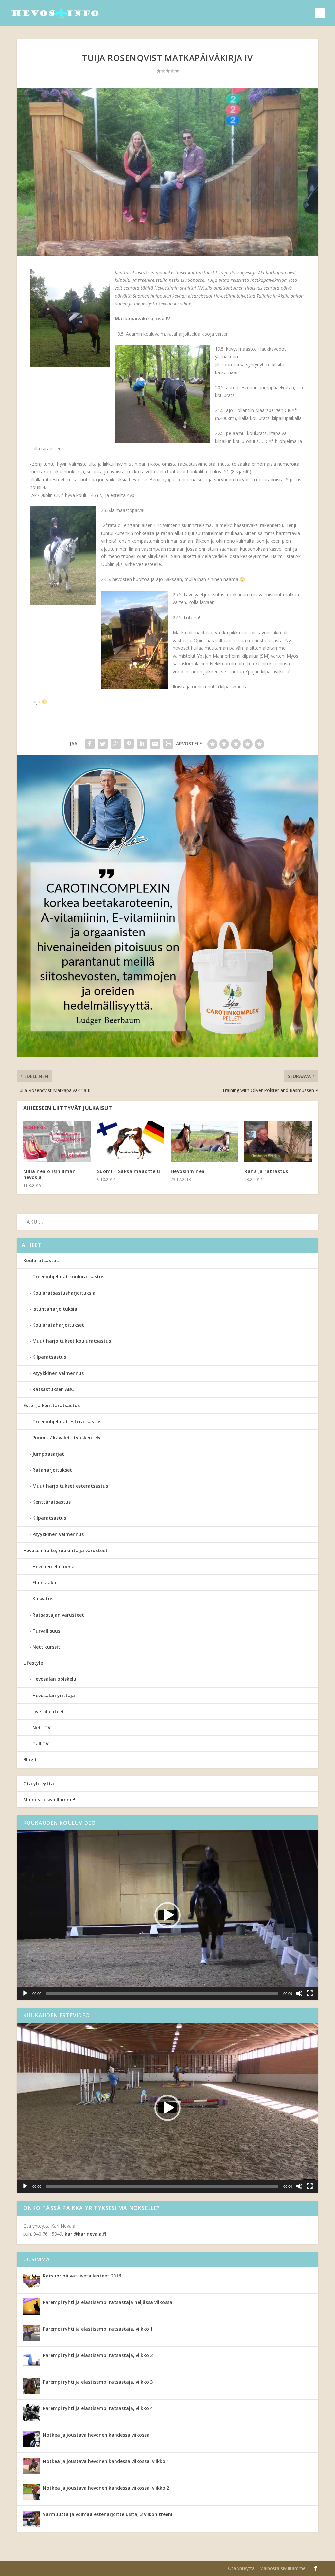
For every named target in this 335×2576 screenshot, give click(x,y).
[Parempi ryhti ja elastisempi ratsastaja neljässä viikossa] (31, 2307)
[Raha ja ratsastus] (278, 1142)
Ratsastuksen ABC (53, 1389)
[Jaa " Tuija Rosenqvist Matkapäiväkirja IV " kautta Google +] (116, 744)
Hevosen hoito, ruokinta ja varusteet (65, 1550)
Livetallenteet (48, 1711)
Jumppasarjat (48, 1454)
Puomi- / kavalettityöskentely (67, 1437)
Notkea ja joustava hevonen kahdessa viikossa (96, 2435)
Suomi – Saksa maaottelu (129, 1171)
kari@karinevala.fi (85, 2234)
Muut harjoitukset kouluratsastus (72, 1341)
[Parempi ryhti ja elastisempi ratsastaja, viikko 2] (31, 2360)
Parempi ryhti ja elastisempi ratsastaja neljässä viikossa (108, 2302)
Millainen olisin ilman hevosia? (49, 1174)
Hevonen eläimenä (53, 1566)
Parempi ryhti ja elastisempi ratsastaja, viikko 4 (98, 2408)
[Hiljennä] (299, 1993)
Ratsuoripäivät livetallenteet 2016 (82, 2276)
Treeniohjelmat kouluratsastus (68, 1276)
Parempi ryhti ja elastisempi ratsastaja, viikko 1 (98, 2329)
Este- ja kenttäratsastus (52, 1405)
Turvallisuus (46, 1631)
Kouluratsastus (41, 1260)
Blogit (30, 1760)
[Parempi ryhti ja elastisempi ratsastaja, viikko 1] (31, 2333)
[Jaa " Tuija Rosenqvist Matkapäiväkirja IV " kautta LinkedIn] (142, 744)
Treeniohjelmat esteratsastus (67, 1421)
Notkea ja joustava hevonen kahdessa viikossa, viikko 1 (106, 2461)
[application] (167, 1915)
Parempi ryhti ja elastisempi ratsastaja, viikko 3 (98, 2382)
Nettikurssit (46, 1647)
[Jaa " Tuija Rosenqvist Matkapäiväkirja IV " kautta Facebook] (90, 744)
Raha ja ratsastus (266, 1171)
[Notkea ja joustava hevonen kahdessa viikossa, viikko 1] (31, 2466)
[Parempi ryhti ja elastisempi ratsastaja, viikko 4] (31, 2413)
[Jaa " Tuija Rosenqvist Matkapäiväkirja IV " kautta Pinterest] (129, 744)
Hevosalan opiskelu (54, 1679)
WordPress (124, 2568)
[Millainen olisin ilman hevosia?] (57, 1142)
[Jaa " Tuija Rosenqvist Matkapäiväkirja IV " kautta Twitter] (103, 744)
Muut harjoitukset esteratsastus (70, 1486)
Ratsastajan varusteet (58, 1615)
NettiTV (42, 1727)
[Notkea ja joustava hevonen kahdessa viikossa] (31, 2439)
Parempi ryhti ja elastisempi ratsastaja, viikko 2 (98, 2355)
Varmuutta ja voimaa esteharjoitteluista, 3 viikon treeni (108, 2514)
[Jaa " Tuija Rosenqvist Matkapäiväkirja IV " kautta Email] (155, 744)
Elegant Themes (58, 2568)
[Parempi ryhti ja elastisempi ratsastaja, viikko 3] (31, 2386)
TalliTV (41, 1743)
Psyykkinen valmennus (58, 1373)
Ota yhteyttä (39, 1783)
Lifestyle (33, 1663)
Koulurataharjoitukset (58, 1325)
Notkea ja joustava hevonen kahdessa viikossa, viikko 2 (106, 2488)
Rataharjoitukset (52, 1470)
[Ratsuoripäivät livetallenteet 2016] (31, 2280)
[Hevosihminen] (204, 1142)
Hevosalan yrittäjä (54, 1695)
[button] (167, 1915)
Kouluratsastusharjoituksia (64, 1293)
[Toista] (25, 1993)
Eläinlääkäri (46, 1582)
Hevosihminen (188, 1171)
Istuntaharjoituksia (55, 1309)
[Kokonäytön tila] (310, 1993)
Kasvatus (43, 1598)
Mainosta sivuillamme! (49, 1799)
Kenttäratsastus (52, 1502)
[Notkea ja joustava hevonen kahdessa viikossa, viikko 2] (31, 2492)
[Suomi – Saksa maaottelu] (131, 1142)
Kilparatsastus (49, 1357)
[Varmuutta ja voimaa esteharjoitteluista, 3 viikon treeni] (31, 2519)
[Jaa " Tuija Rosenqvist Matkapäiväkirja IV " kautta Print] (168, 744)
